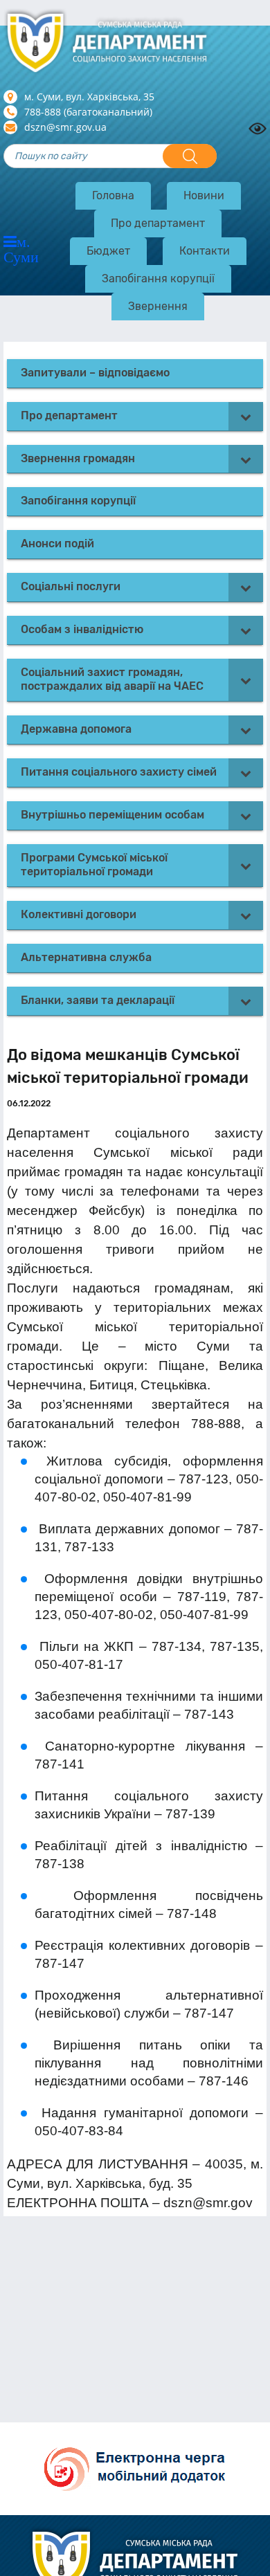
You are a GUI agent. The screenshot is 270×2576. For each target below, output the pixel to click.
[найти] (190, 156)
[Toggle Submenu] (246, 416)
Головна (113, 195)
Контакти (205, 251)
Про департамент (158, 223)
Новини (204, 195)
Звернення (158, 306)
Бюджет (108, 251)
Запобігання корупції (158, 278)
